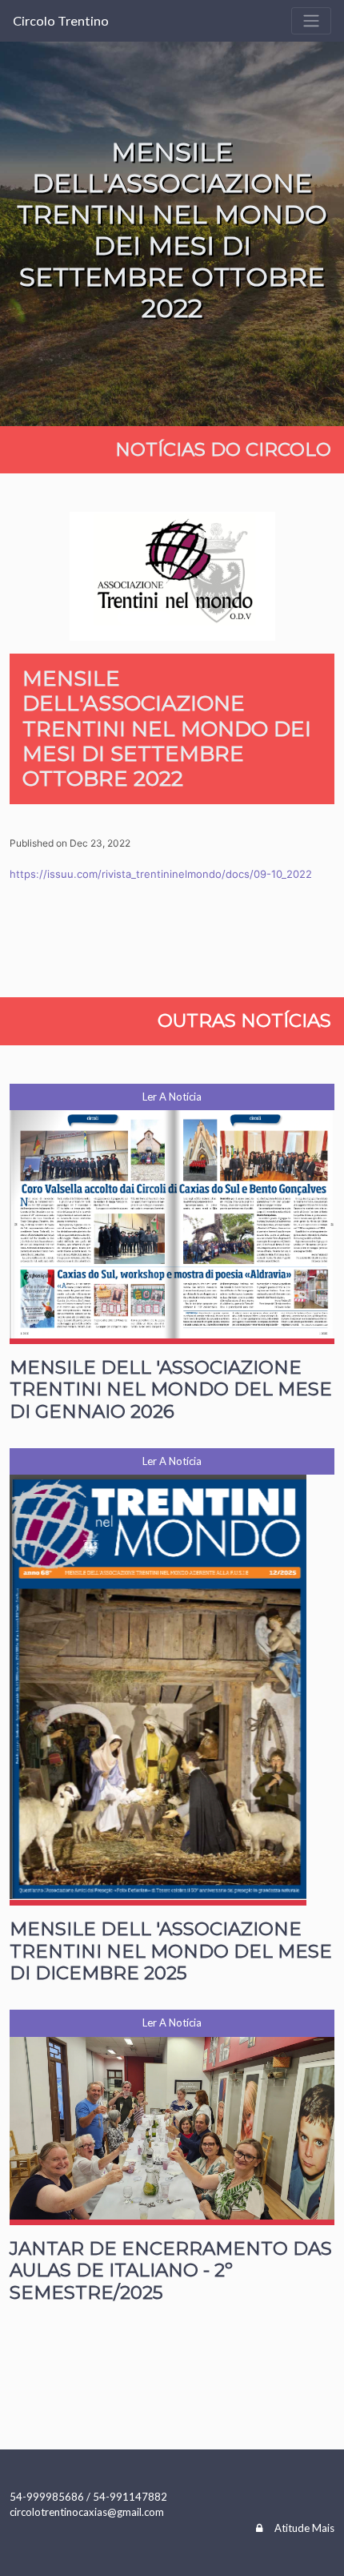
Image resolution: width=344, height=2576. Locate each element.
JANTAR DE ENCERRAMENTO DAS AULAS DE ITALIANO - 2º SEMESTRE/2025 (171, 2270)
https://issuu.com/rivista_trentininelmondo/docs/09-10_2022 (161, 874)
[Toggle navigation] (311, 21)
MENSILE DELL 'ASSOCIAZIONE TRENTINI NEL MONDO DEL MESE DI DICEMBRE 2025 (171, 1951)
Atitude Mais (304, 2528)
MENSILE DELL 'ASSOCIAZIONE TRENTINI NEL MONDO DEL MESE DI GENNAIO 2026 (171, 1389)
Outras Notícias (244, 1020)
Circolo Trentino (61, 20)
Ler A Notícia (172, 1097)
